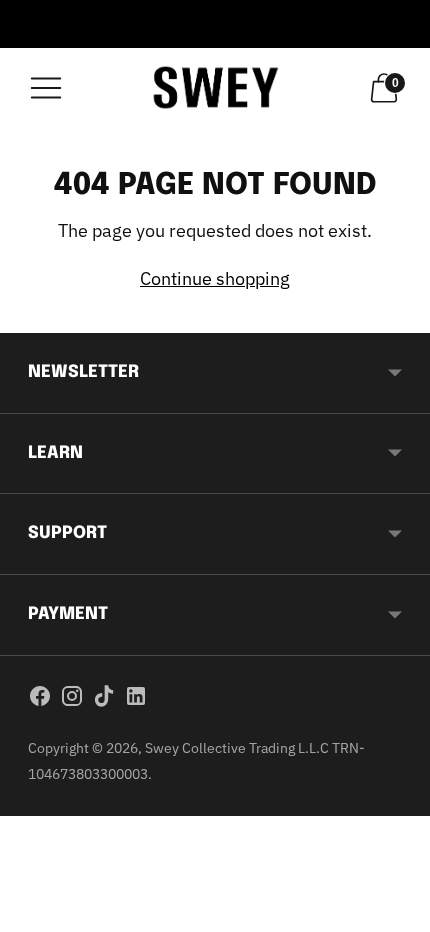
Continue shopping (215, 278)
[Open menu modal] (46, 88)
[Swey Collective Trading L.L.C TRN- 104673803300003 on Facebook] (40, 700)
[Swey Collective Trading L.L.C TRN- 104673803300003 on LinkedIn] (136, 700)
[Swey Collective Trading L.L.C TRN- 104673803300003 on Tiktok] (104, 700)
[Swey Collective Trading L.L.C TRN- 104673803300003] (215, 87)
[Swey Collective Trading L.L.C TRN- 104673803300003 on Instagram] (72, 700)
